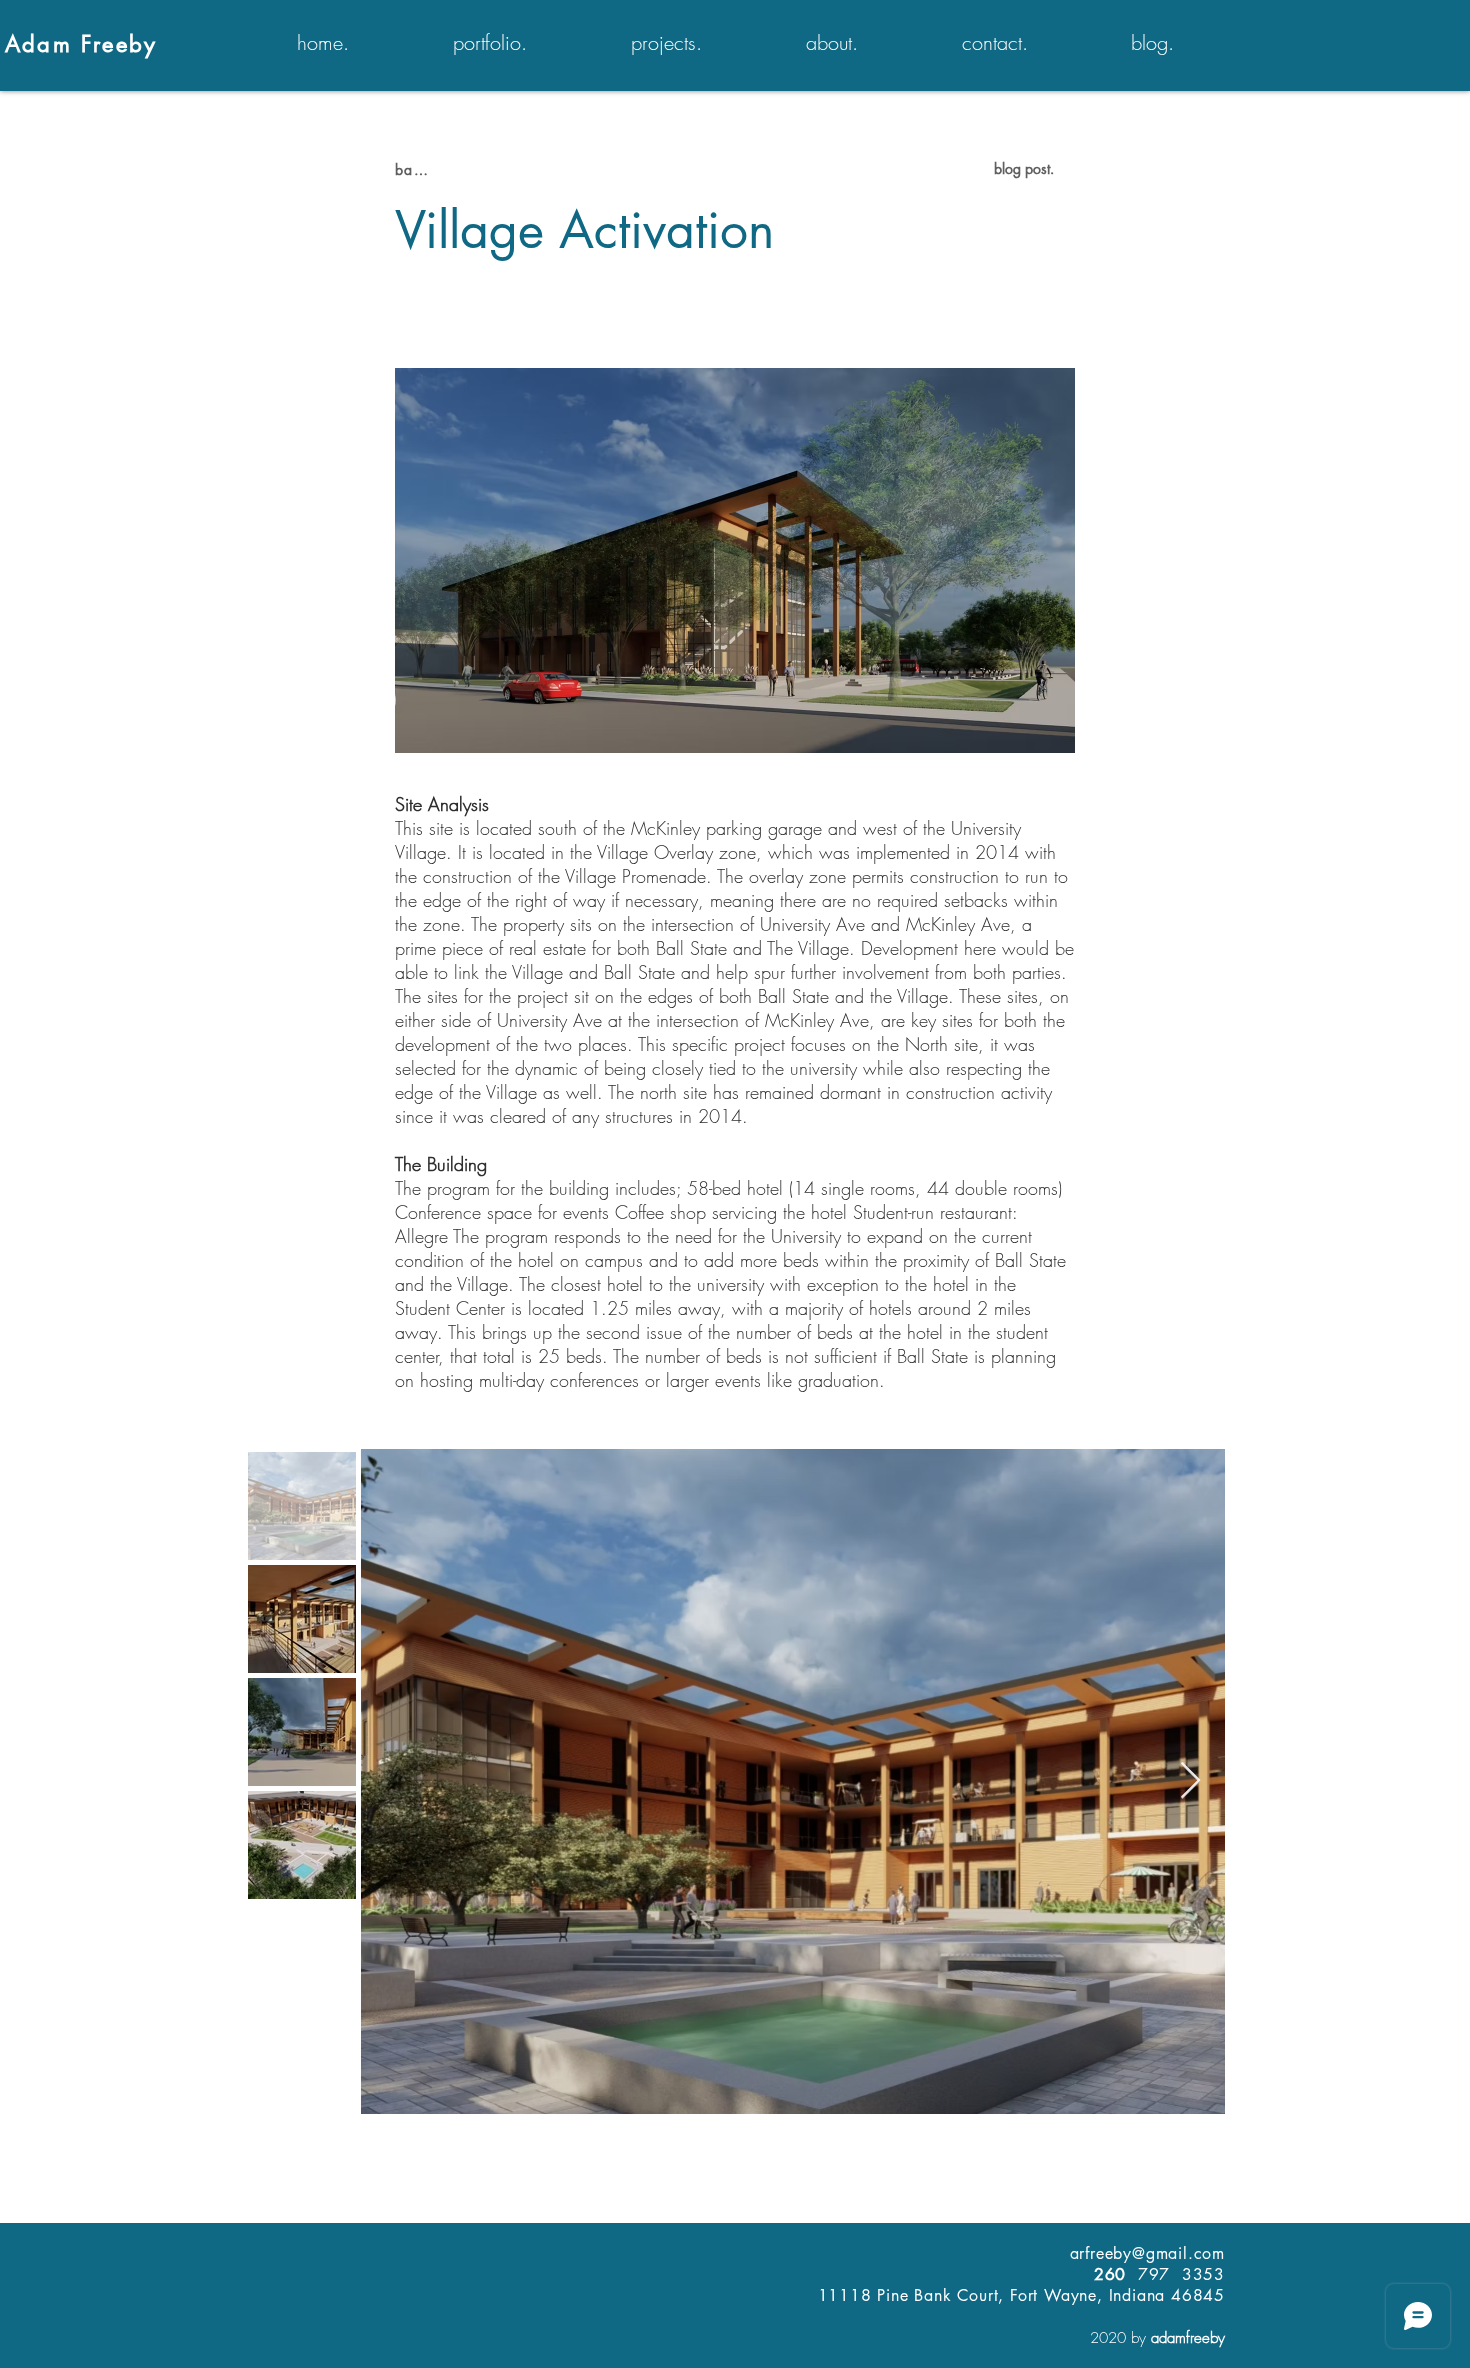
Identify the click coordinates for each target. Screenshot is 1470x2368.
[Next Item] (1190, 1781)
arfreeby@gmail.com (1147, 2253)
